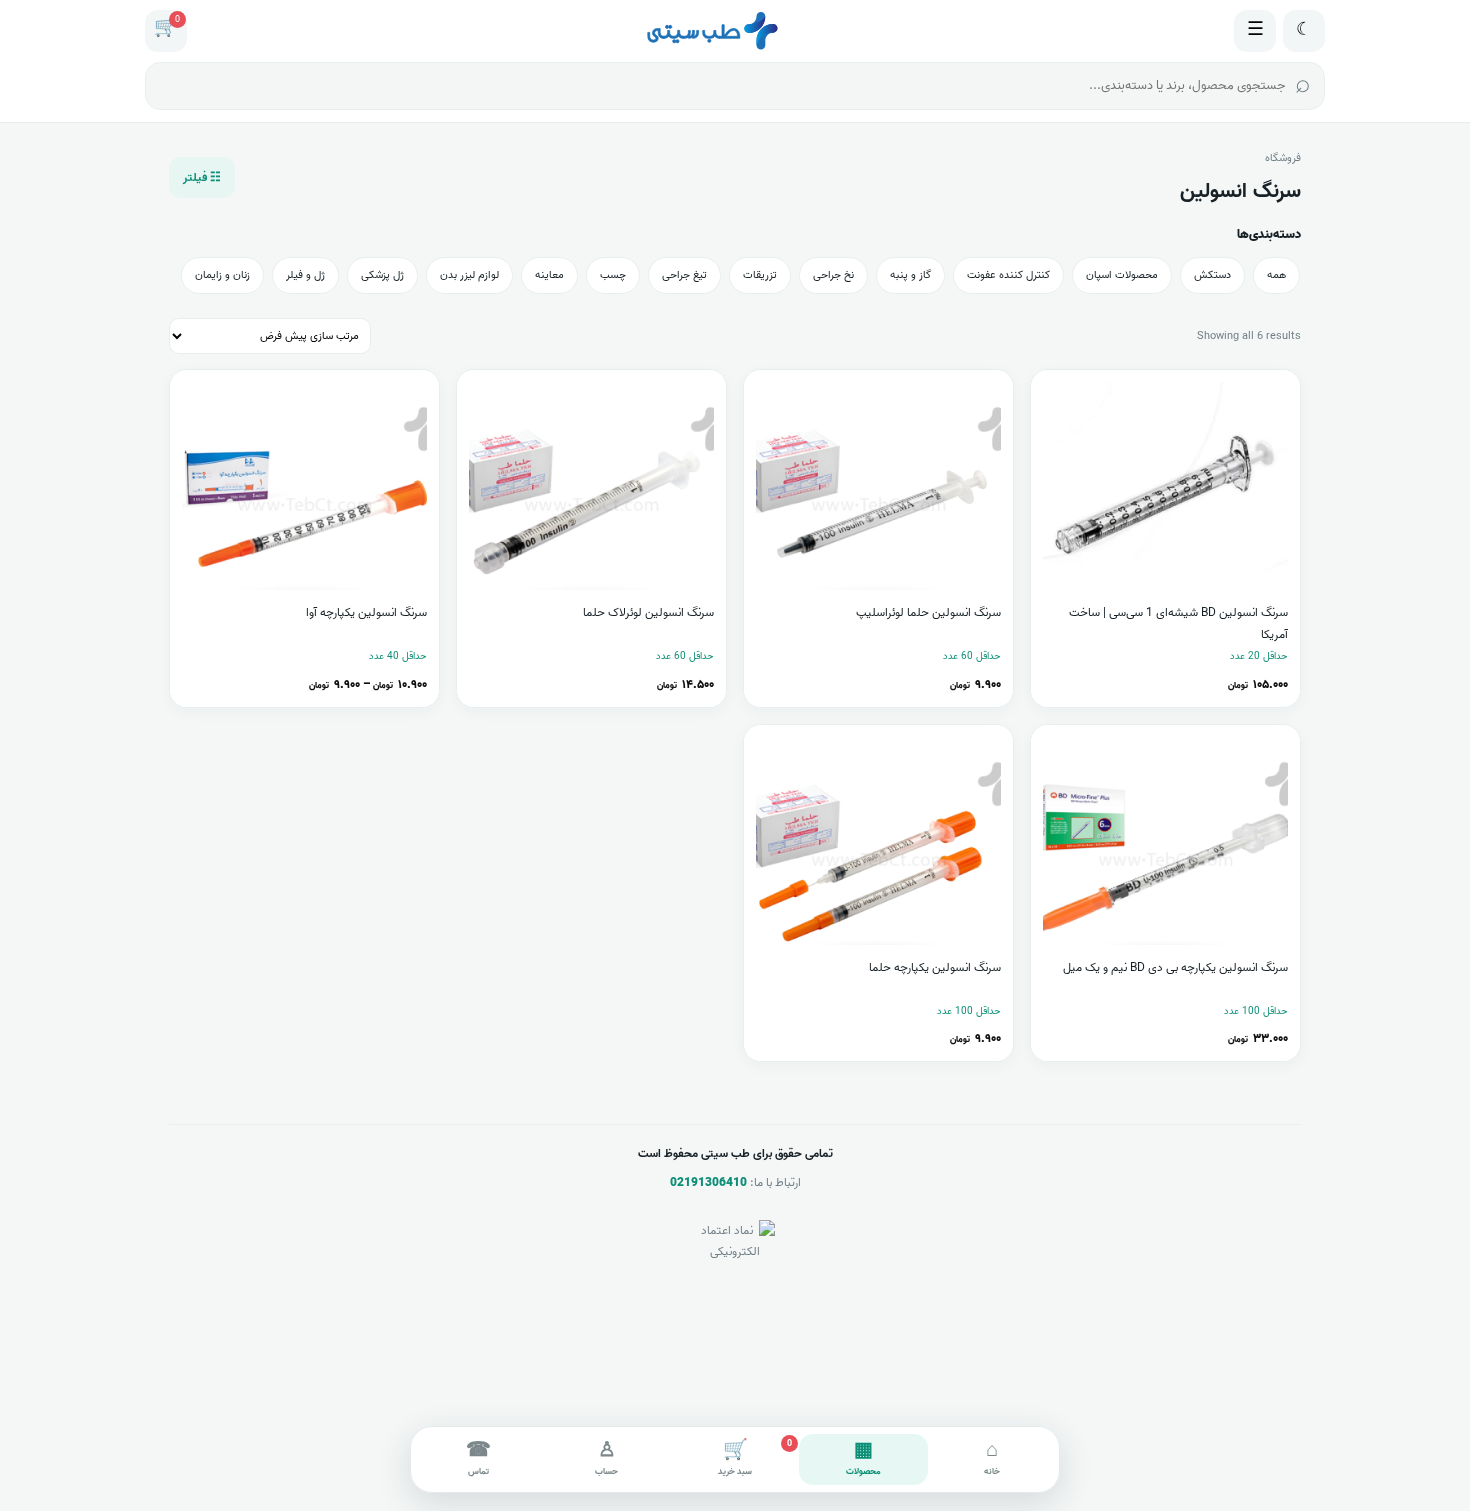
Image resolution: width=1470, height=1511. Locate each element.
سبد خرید (755, 1457)
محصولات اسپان (1122, 275)
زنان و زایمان (222, 275)
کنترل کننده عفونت (1008, 275)
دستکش (1212, 275)
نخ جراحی (833, 275)
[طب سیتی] (711, 31)
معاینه (549, 275)
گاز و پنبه (910, 275)
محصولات (863, 1457)
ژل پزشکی (382, 275)
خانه (992, 1457)
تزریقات (760, 275)
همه (1276, 275)
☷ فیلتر (202, 177)
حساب (606, 1457)
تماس (478, 1457)
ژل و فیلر (305, 275)
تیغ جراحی (684, 275)
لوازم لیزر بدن (469, 275)
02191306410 (708, 1182)
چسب (613, 275)
